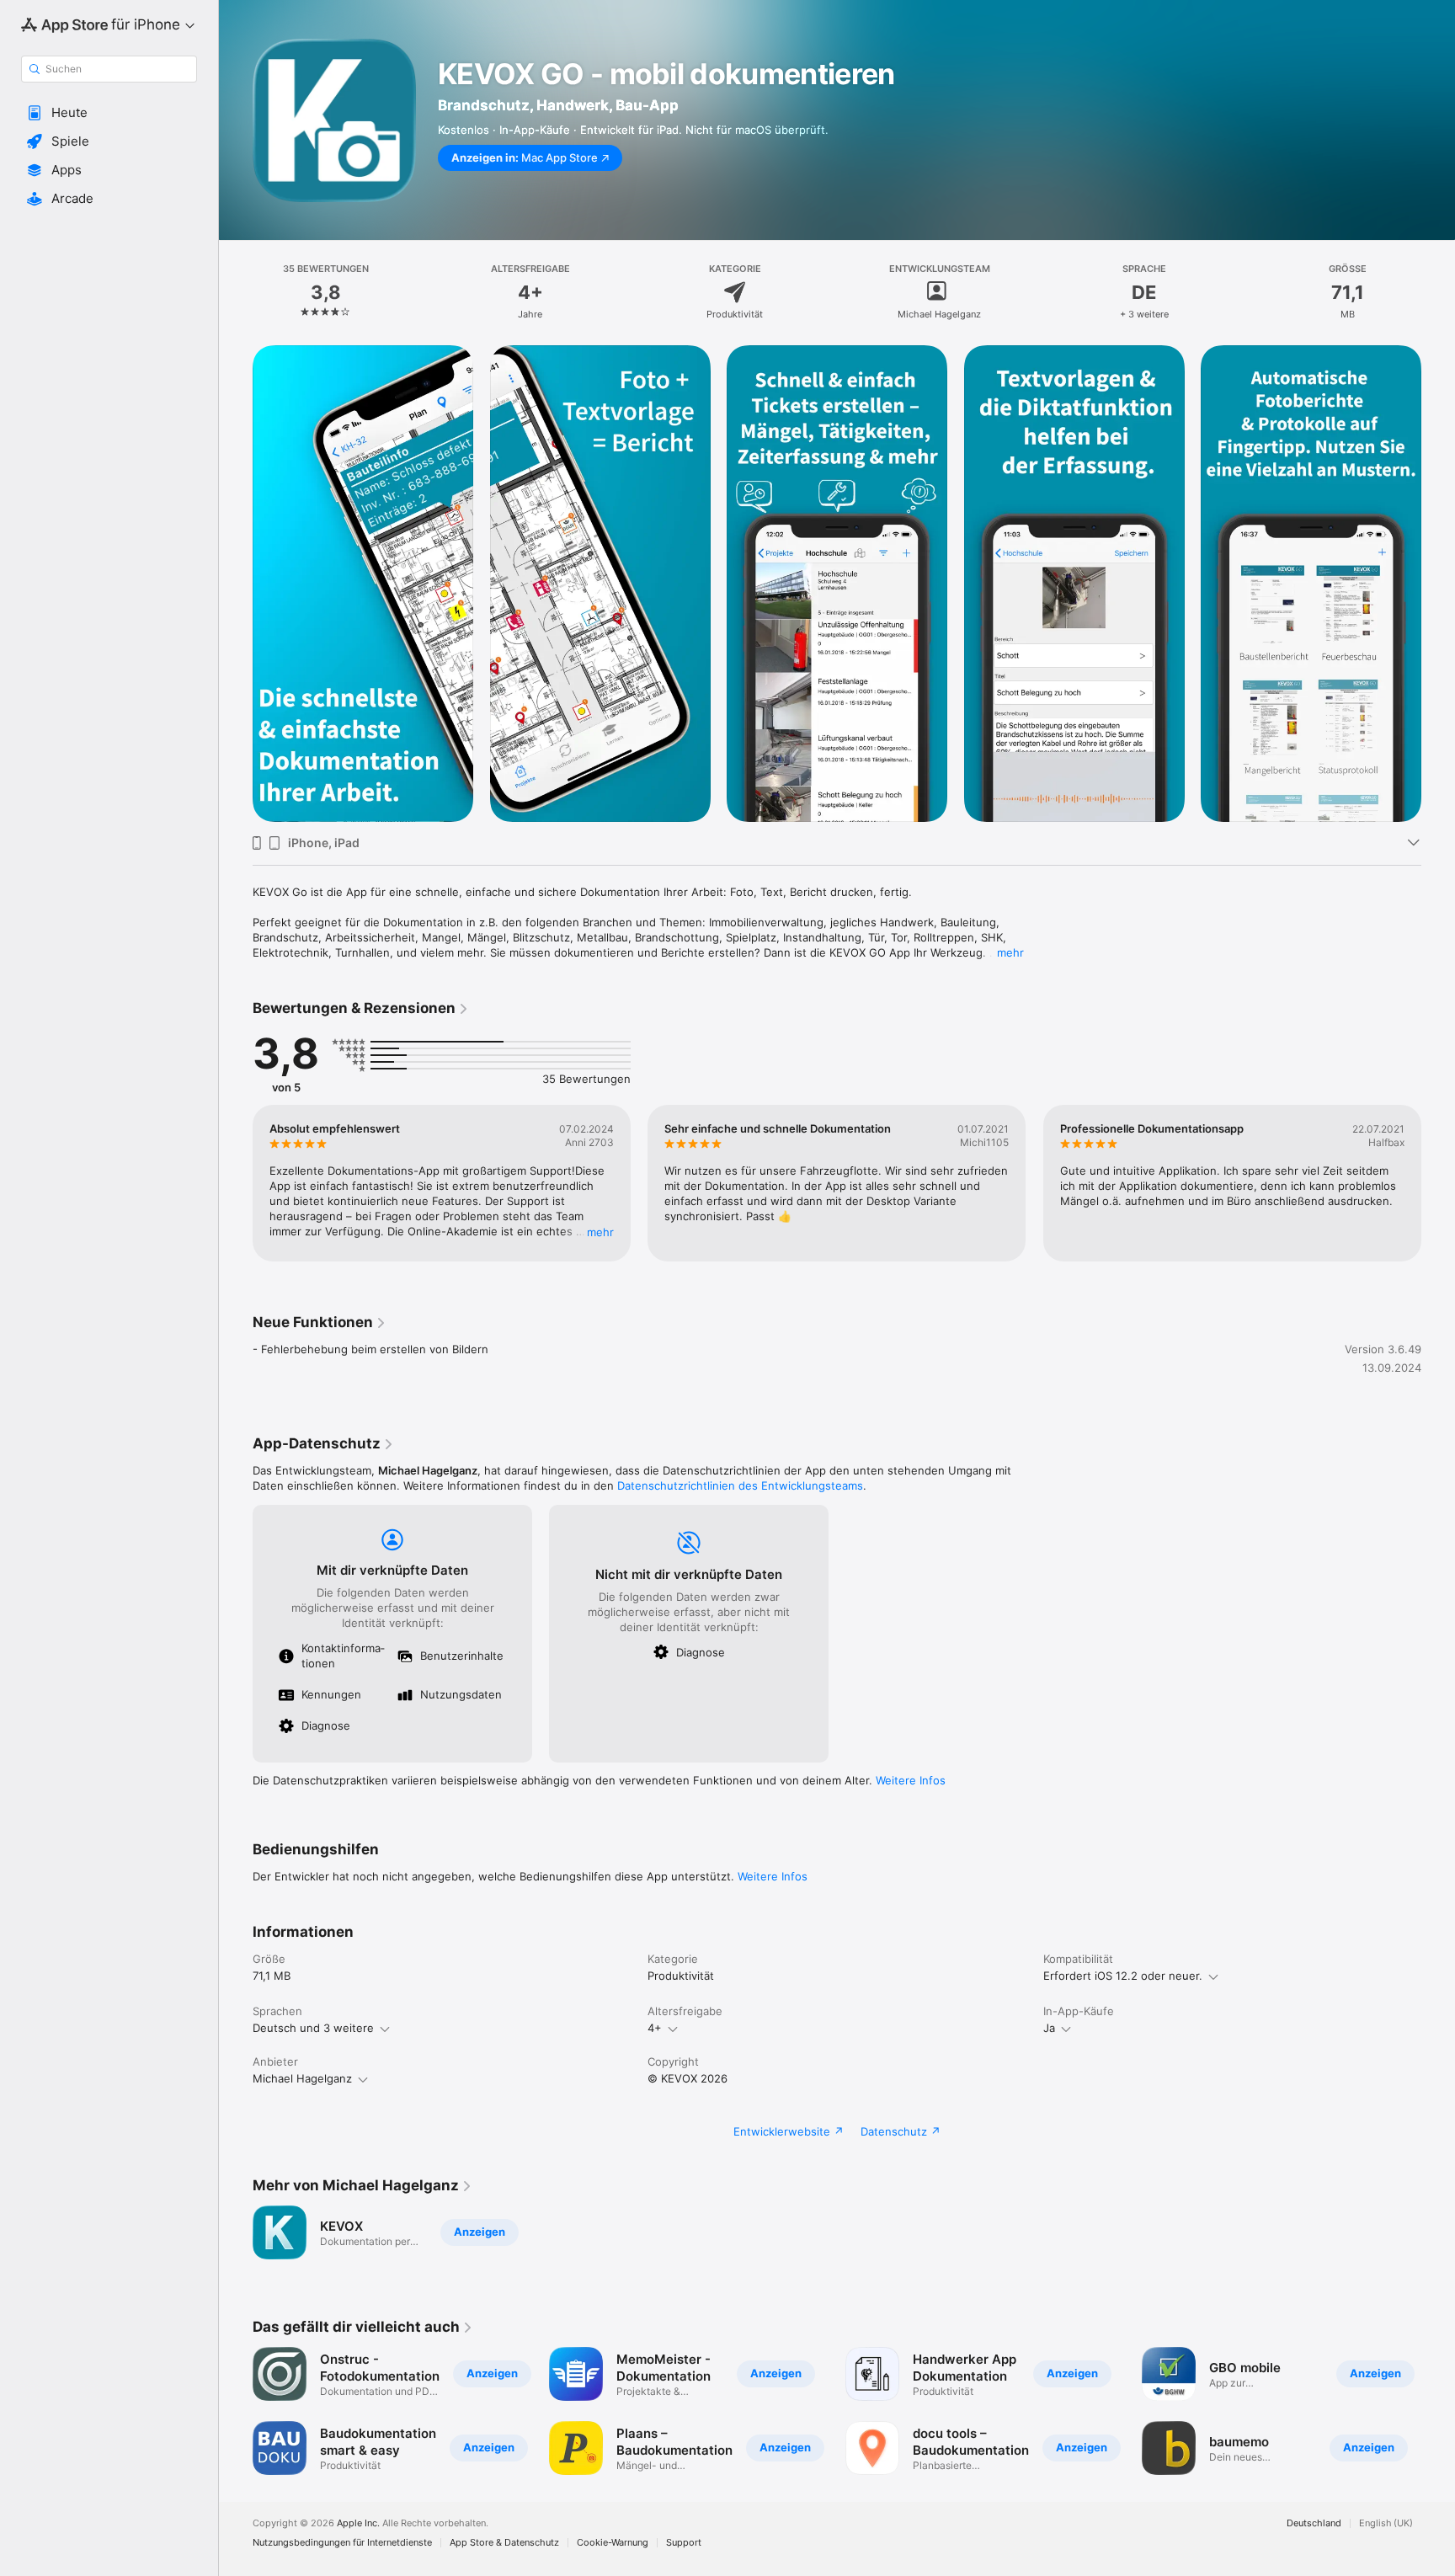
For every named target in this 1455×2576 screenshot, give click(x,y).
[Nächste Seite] (1438, 1183)
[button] (109, 113)
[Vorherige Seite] (236, 1183)
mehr (1010, 952)
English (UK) (1386, 2523)
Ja (1049, 2028)
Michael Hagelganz (302, 2078)
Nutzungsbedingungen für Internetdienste (342, 2543)
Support (684, 2543)
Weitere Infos (911, 1780)
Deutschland (1314, 2523)
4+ (655, 2028)
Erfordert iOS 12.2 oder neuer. (1123, 1976)
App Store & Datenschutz (504, 2543)
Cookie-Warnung (613, 2543)
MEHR (600, 1232)
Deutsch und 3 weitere (313, 2028)
